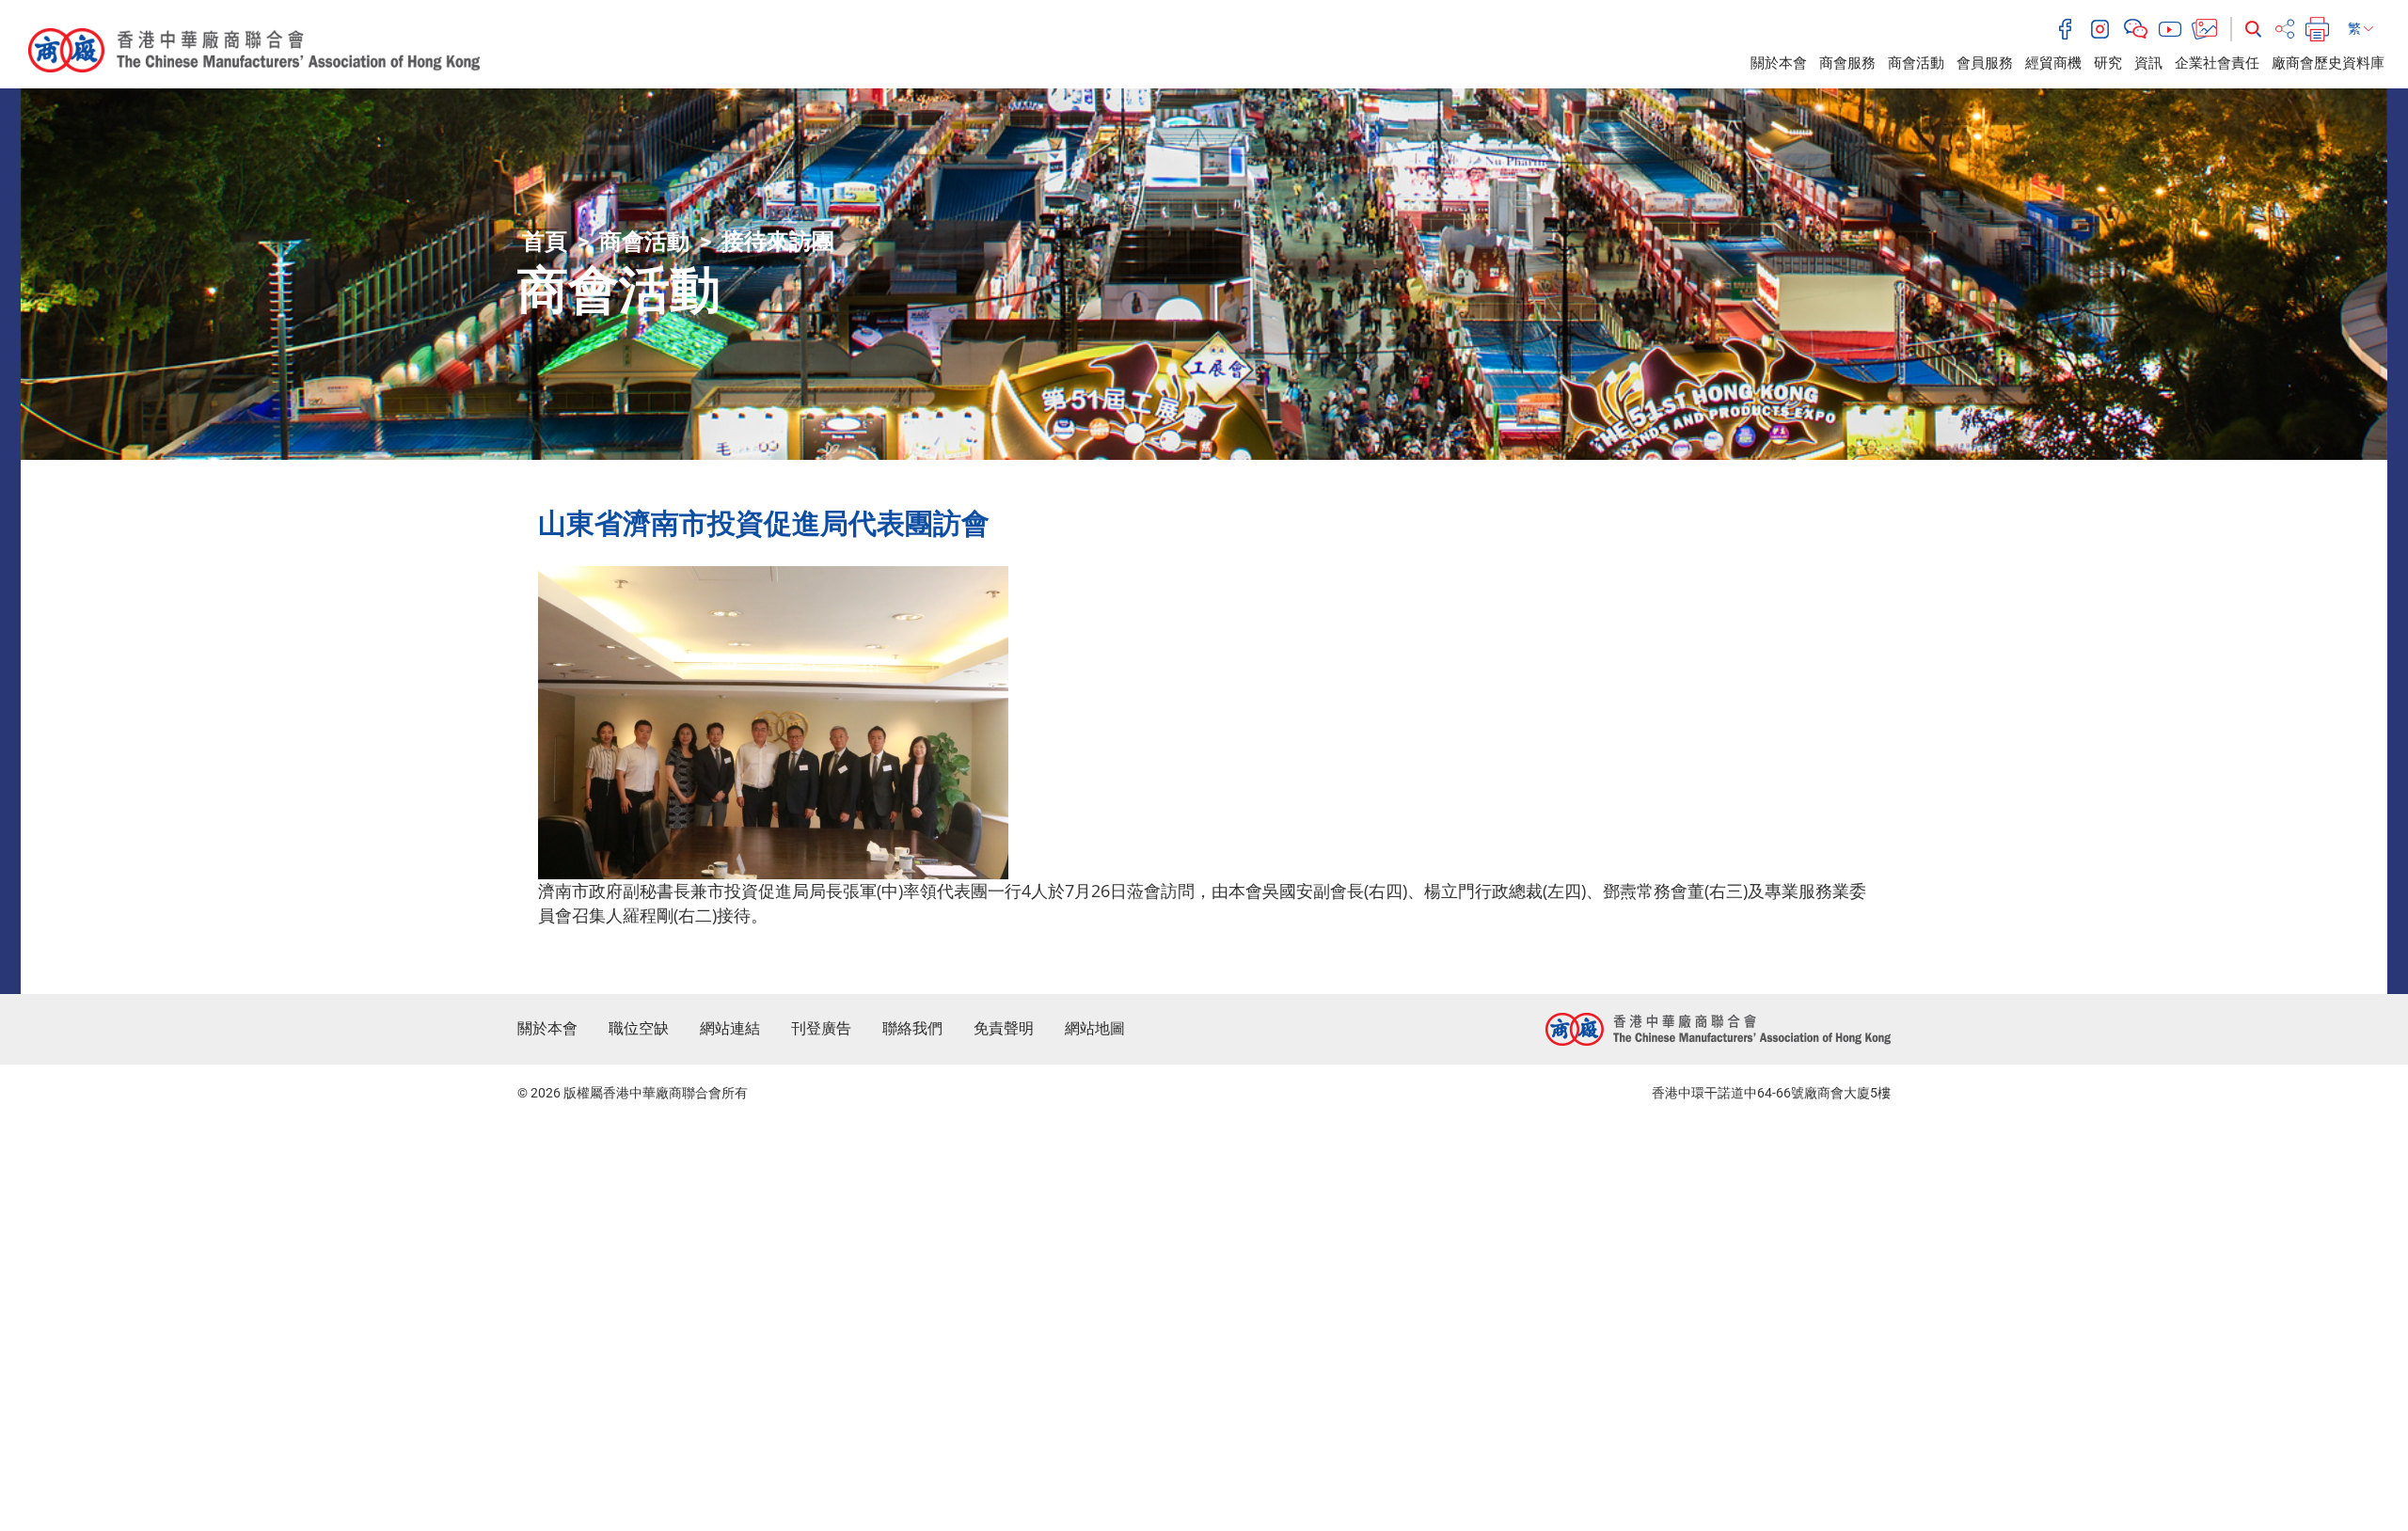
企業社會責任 (2217, 63)
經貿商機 (2053, 63)
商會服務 (1847, 63)
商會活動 (1916, 63)
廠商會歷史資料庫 (2328, 63)
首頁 (545, 242)
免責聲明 (1004, 1028)
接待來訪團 (778, 242)
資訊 (2148, 63)
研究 (2108, 63)
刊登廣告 (821, 1028)
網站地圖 (1095, 1028)
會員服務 (1985, 63)
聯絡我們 (912, 1028)
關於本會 (1779, 63)
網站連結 (730, 1028)
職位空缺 (639, 1028)
